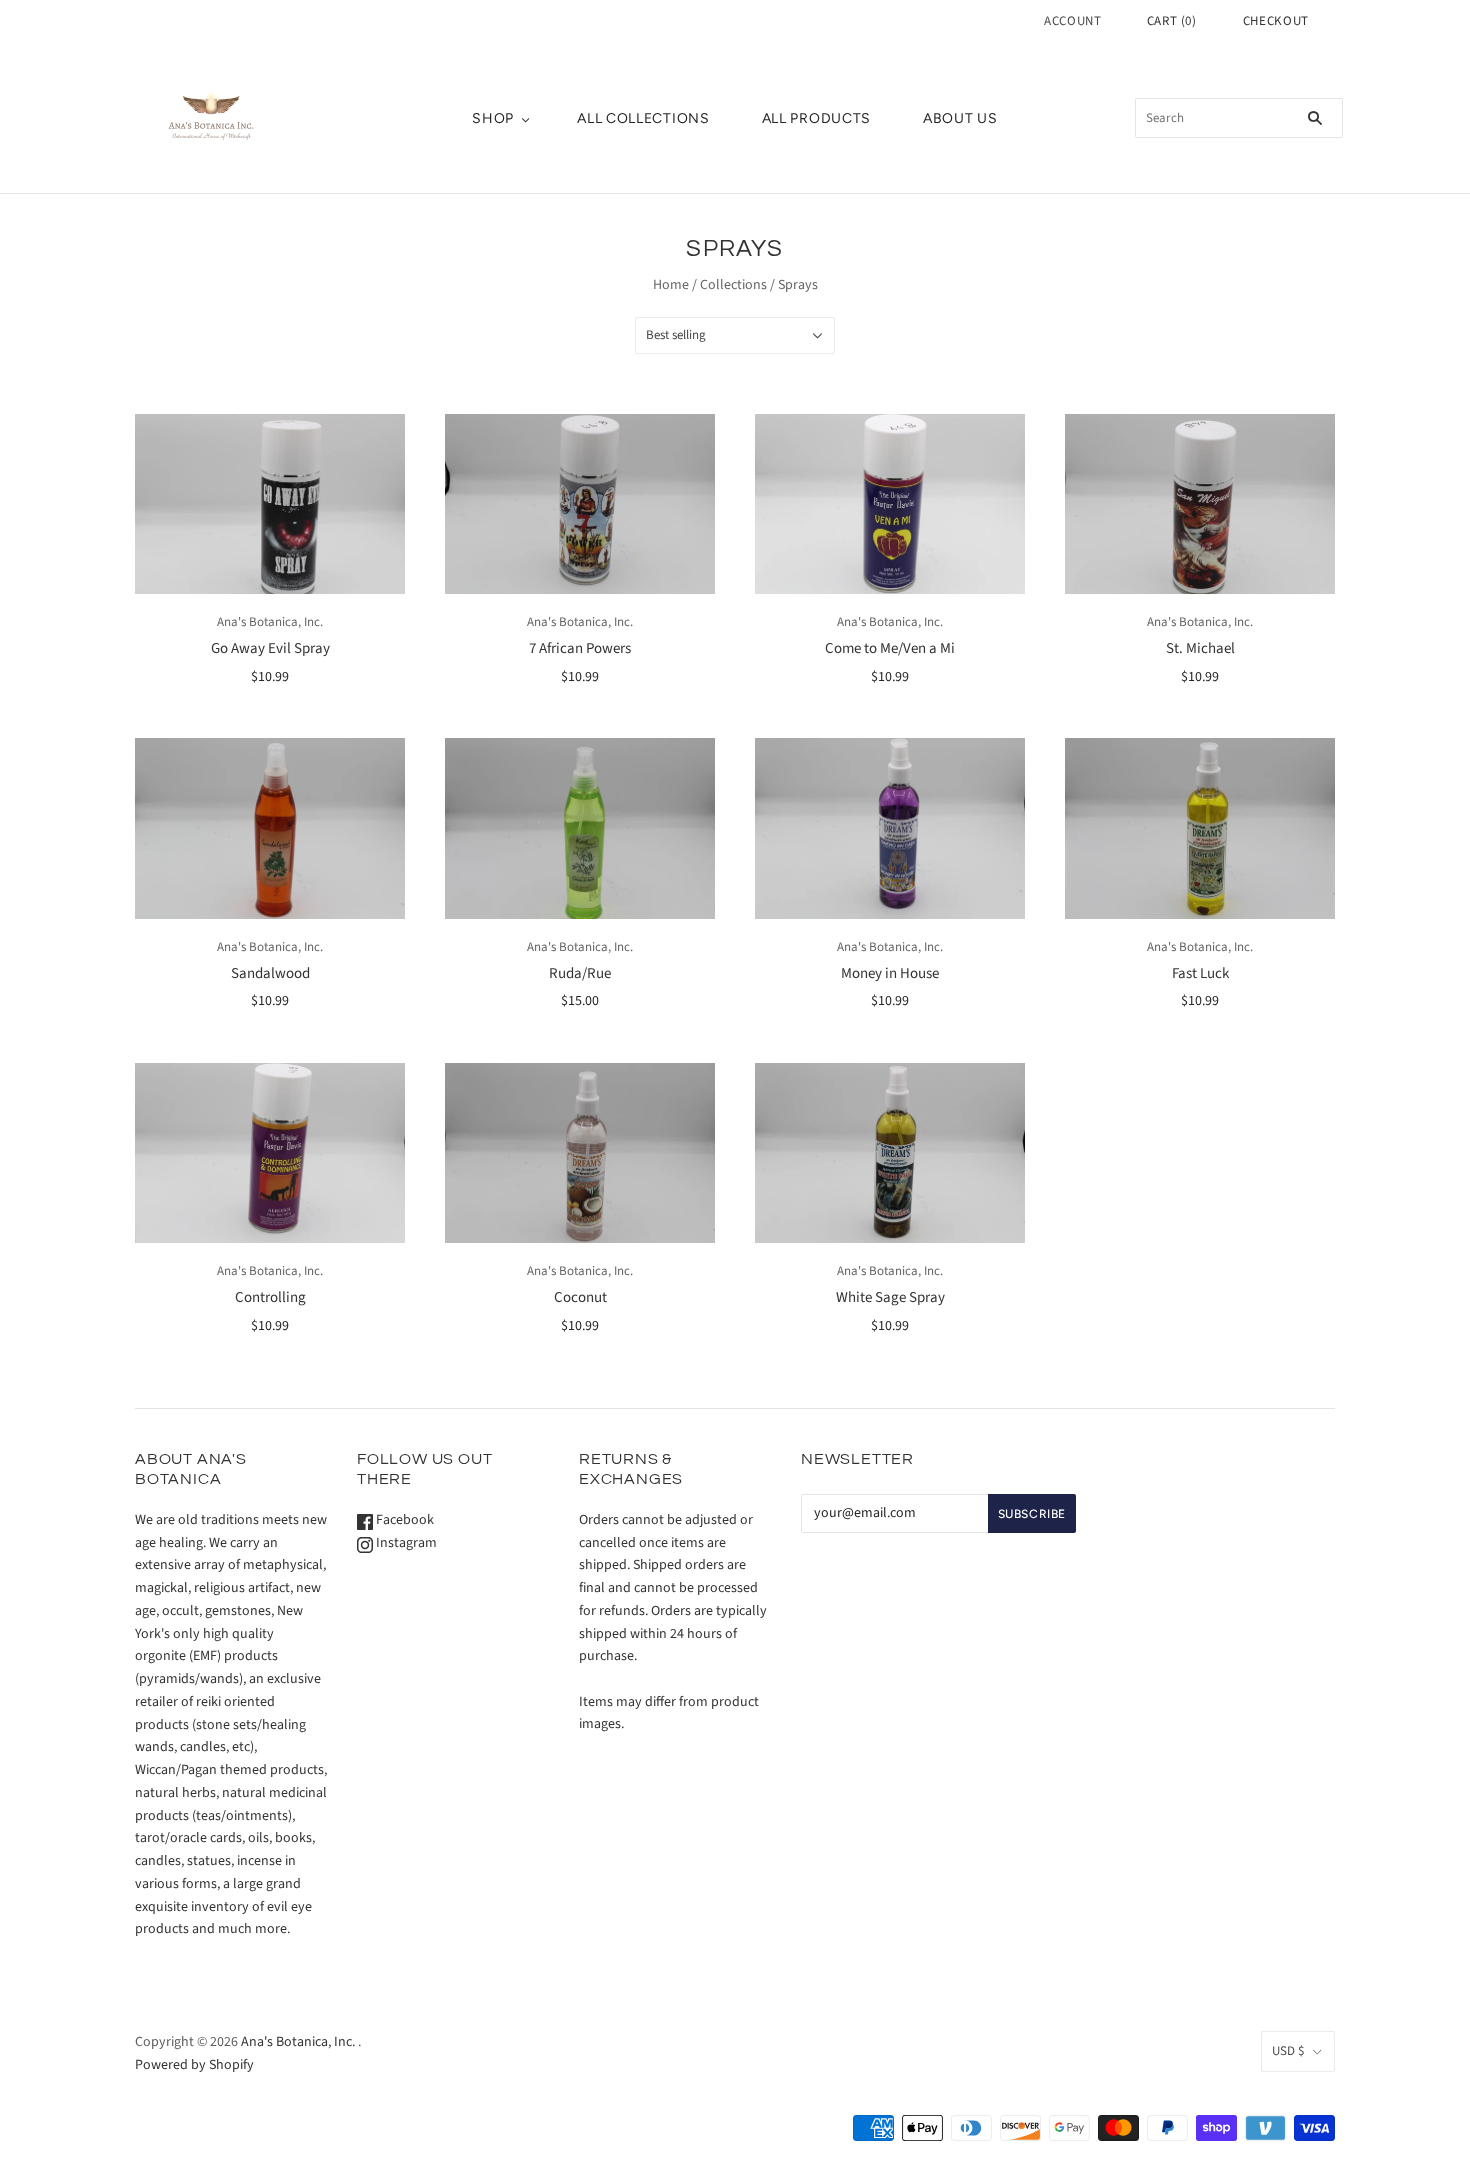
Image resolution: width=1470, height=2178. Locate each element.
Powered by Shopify (194, 2065)
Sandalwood (270, 973)
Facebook (403, 1520)
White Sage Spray (890, 1297)
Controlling (270, 1297)
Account (1073, 21)
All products (816, 118)
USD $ (1288, 2051)
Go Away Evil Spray (270, 648)
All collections (643, 118)
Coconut (580, 1297)
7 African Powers (580, 648)
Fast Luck (1200, 973)
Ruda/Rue (580, 973)
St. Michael (1200, 648)
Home (671, 285)
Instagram (405, 1543)
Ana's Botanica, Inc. (270, 622)
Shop (493, 118)
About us (960, 118)
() (1172, 21)
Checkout (1276, 21)
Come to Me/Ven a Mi (890, 648)
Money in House (890, 973)
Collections (733, 285)
